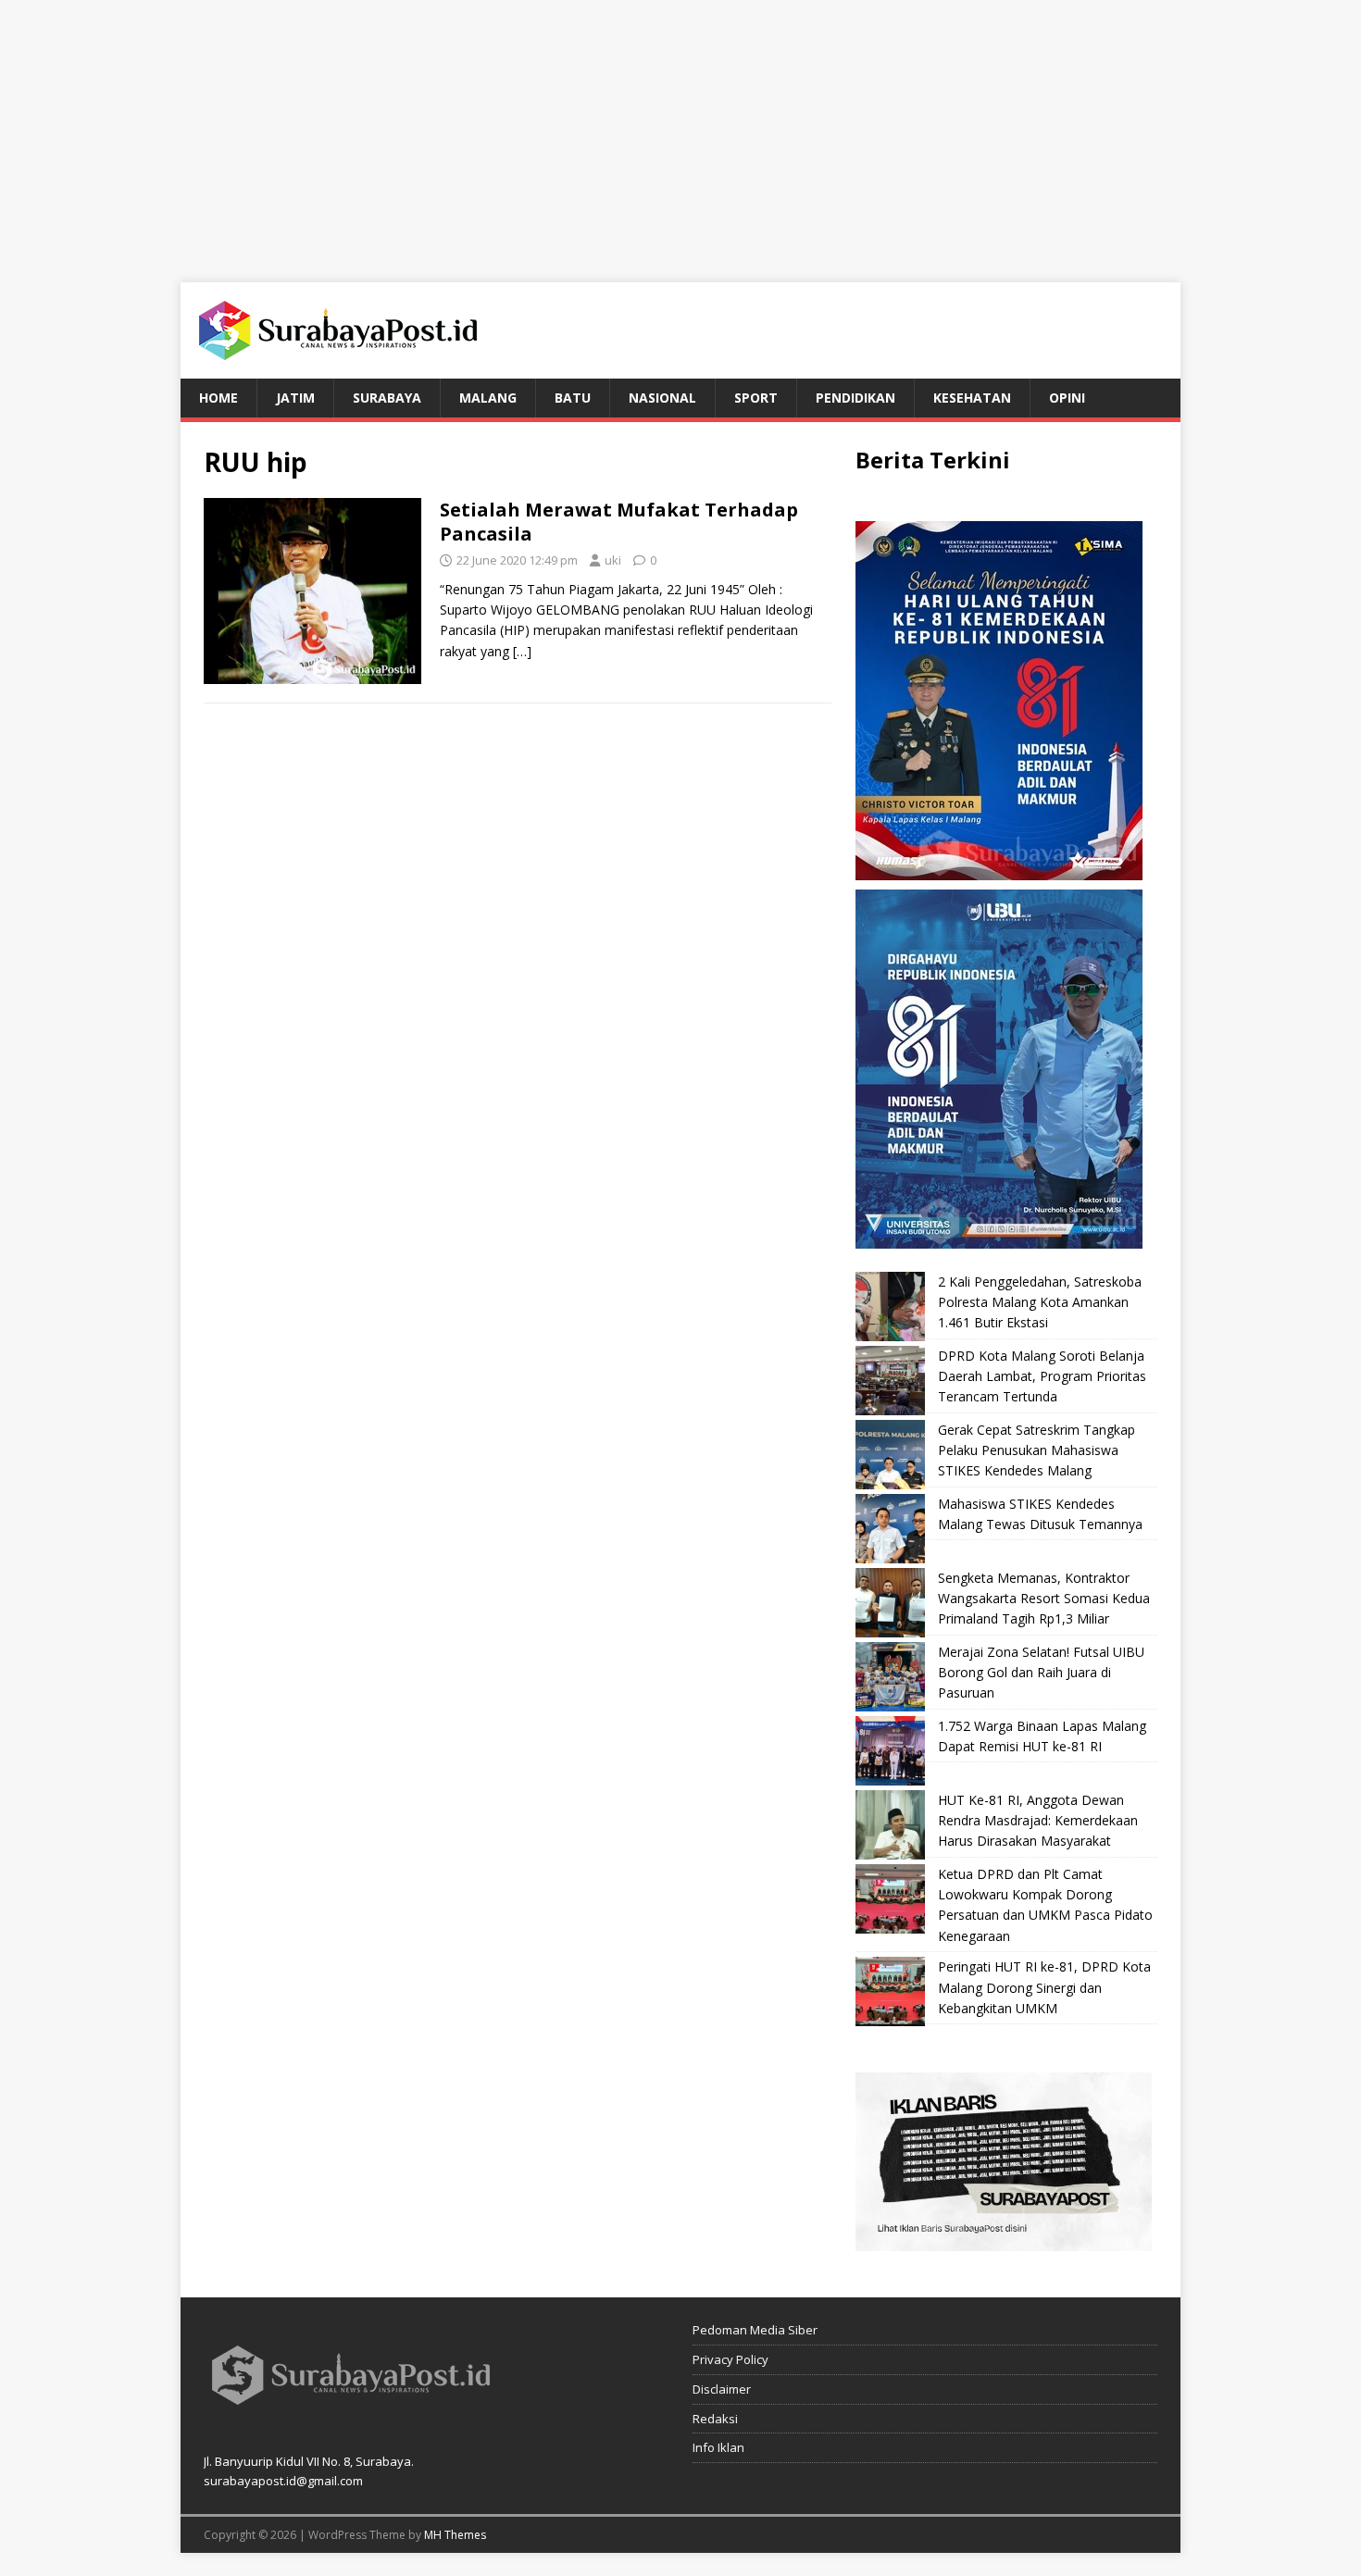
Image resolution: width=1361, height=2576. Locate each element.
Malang (488, 398)
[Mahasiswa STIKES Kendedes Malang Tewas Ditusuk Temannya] (890, 1529)
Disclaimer (722, 2389)
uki (613, 560)
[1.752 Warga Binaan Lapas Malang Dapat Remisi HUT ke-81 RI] (890, 1751)
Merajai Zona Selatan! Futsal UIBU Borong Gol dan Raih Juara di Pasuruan (1041, 1673)
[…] (522, 651)
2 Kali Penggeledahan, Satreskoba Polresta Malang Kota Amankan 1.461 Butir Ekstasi (1040, 1302)
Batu (573, 398)
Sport (756, 398)
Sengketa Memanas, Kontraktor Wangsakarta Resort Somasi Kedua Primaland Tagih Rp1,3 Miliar (1044, 1599)
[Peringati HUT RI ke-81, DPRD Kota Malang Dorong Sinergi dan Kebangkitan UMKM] (890, 1991)
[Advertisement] (680, 130)
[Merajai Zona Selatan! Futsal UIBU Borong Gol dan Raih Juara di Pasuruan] (890, 1677)
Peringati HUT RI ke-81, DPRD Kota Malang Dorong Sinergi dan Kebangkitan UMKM (1044, 1987)
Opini (1067, 398)
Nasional (662, 398)
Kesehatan (972, 398)
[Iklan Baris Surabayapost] (1004, 2240)
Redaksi (715, 2419)
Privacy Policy (730, 2359)
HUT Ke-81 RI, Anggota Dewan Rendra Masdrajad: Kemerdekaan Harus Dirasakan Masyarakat (1038, 1821)
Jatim (295, 398)
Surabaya (387, 398)
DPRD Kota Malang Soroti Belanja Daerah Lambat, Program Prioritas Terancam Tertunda (1042, 1376)
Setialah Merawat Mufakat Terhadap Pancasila (619, 522)
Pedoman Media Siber (755, 2330)
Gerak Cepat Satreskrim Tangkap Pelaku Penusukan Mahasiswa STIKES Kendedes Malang (1036, 1450)
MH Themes (455, 2535)
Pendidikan (855, 398)
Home (219, 398)
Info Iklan (718, 2447)
